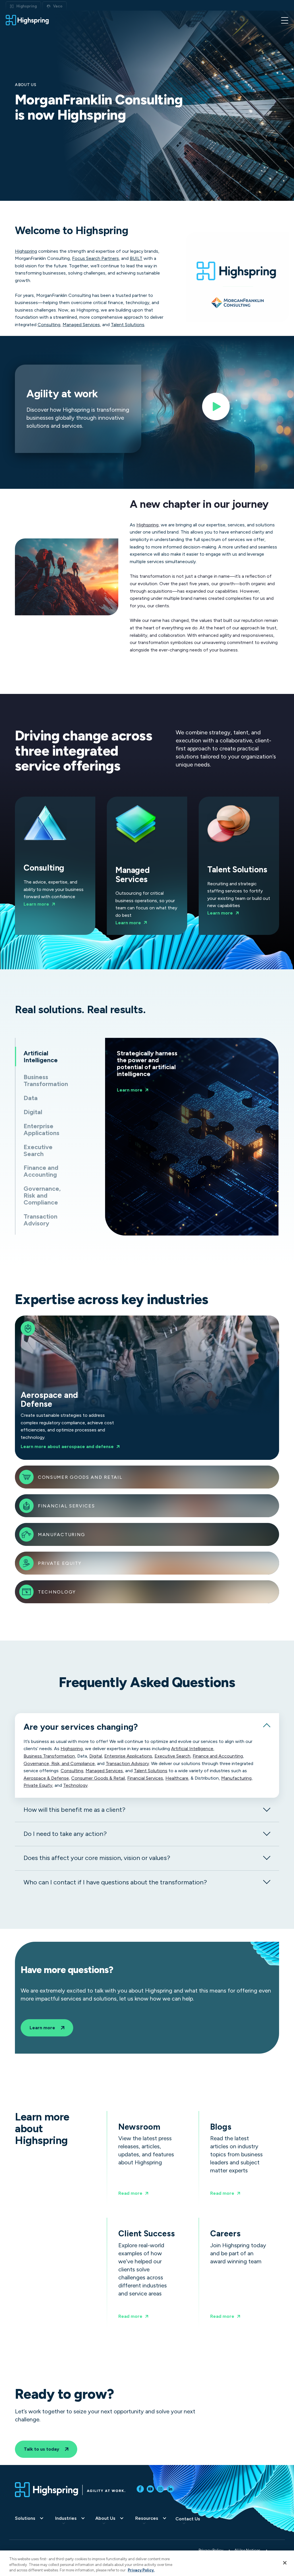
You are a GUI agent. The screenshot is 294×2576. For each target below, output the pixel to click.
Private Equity (60, 1563)
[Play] (216, 409)
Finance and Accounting (218, 1756)
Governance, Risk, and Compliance (59, 1764)
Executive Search (172, 1756)
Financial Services (66, 1506)
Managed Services (81, 325)
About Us (105, 2518)
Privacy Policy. (141, 2570)
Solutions (25, 2518)
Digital (96, 1756)
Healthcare (177, 1778)
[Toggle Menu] (285, 20)
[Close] (285, 2563)
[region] (147, 2563)
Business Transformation (49, 1756)
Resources (147, 2518)
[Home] (27, 20)
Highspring (27, 6)
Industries (66, 2518)
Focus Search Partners (95, 258)
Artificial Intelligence (192, 1749)
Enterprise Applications (128, 1756)
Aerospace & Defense (46, 1778)
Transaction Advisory (127, 1764)
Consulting (49, 325)
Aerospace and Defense (73, 1388)
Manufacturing (62, 1535)
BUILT (136, 258)
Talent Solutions (128, 325)
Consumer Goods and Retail (80, 1477)
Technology (57, 1592)
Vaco (58, 6)
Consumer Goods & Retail (98, 1778)
